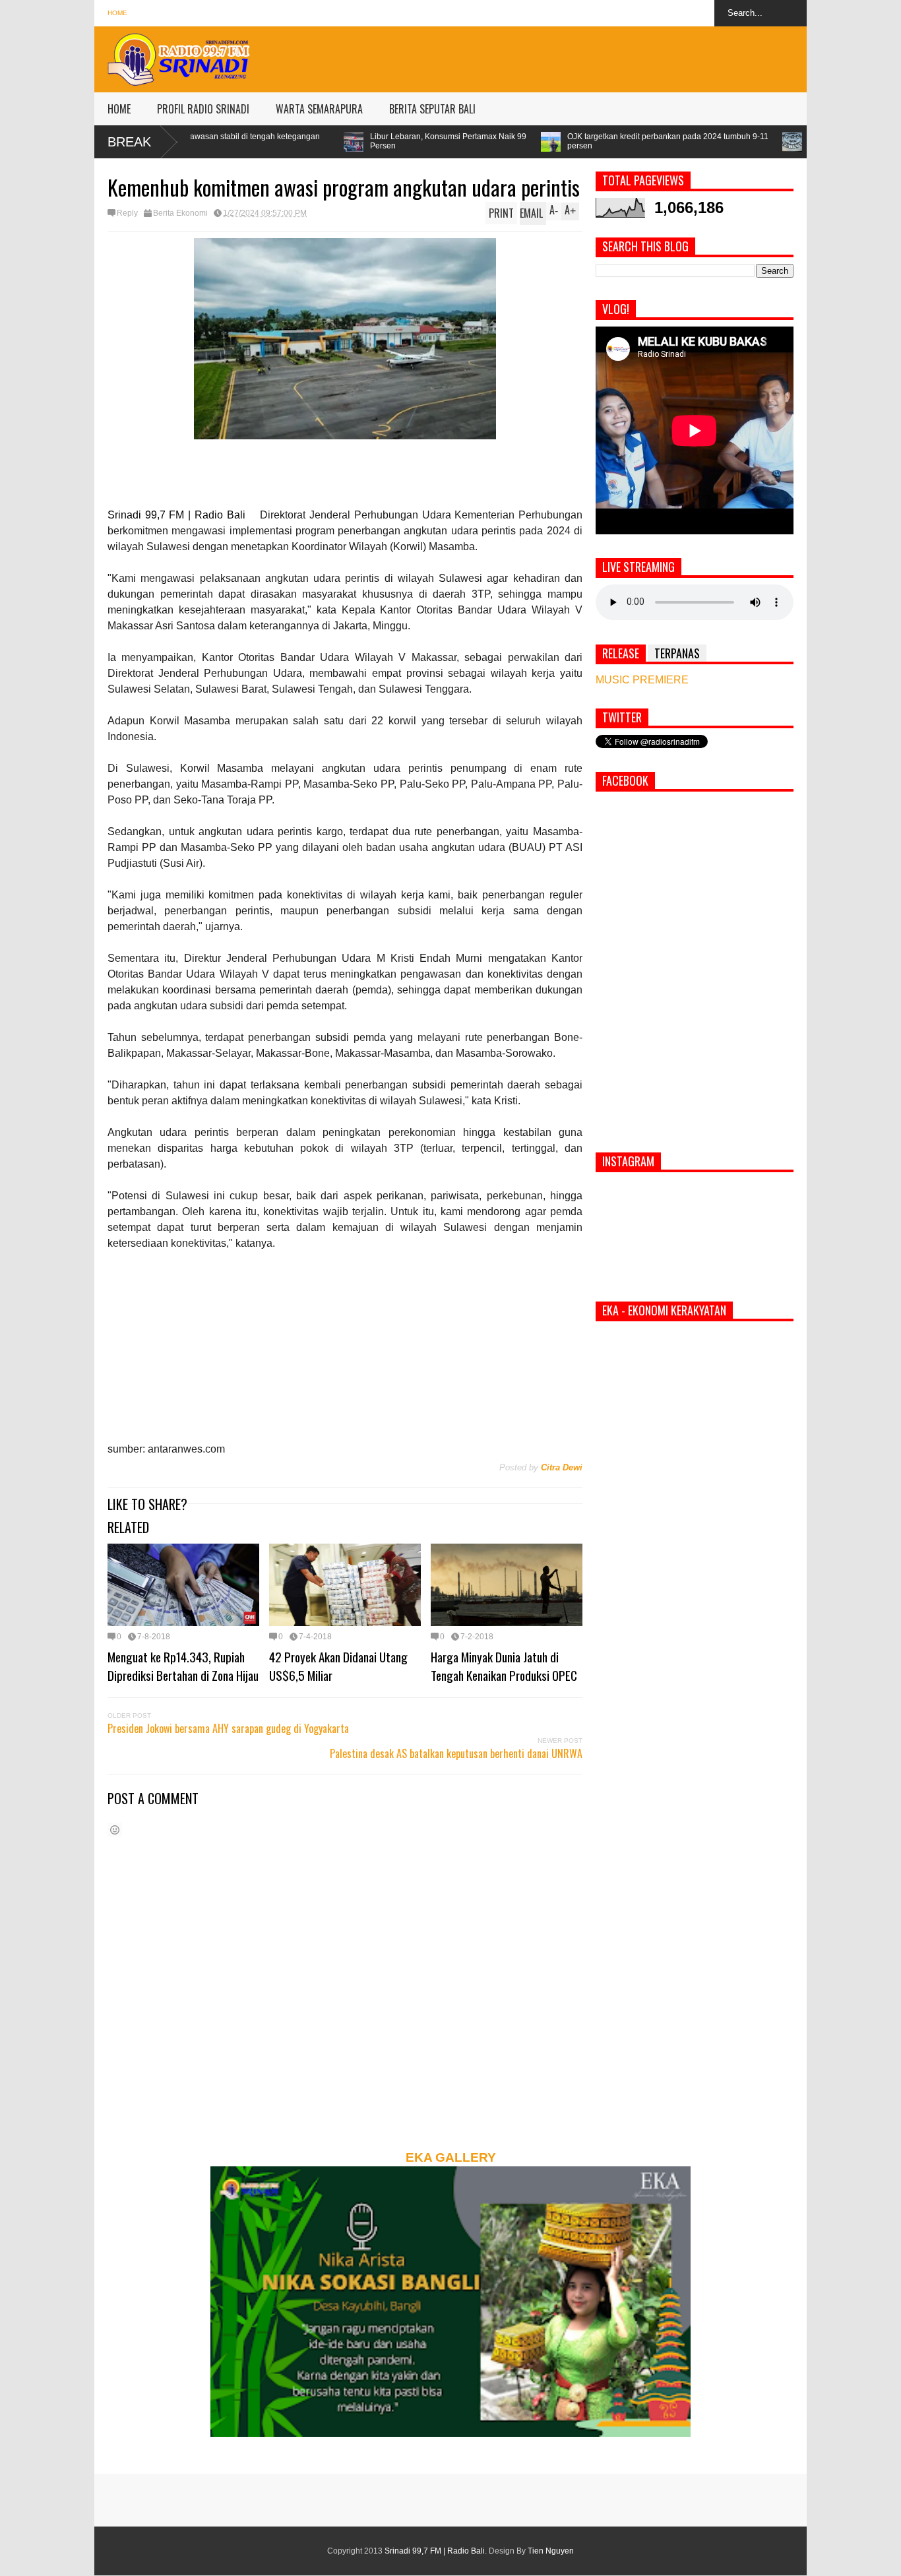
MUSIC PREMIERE (642, 680)
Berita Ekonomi (180, 213)
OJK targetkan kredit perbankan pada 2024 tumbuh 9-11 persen (507, 141)
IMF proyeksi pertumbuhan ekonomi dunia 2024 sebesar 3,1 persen (756, 141)
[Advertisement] (567, 56)
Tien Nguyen (551, 2551)
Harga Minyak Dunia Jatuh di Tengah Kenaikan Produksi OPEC (504, 1666)
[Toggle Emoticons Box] (115, 1830)
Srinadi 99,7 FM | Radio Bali (435, 2551)
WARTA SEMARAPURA (319, 109)
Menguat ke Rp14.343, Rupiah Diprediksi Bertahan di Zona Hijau (183, 1666)
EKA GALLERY (451, 2157)
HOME (119, 109)
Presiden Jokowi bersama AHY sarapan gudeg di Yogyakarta (228, 1728)
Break (129, 142)
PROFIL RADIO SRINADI (203, 109)
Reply (127, 213)
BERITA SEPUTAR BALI (432, 109)
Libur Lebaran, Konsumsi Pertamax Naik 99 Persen (287, 141)
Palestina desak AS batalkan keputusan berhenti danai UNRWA (456, 1753)
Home (117, 13)
